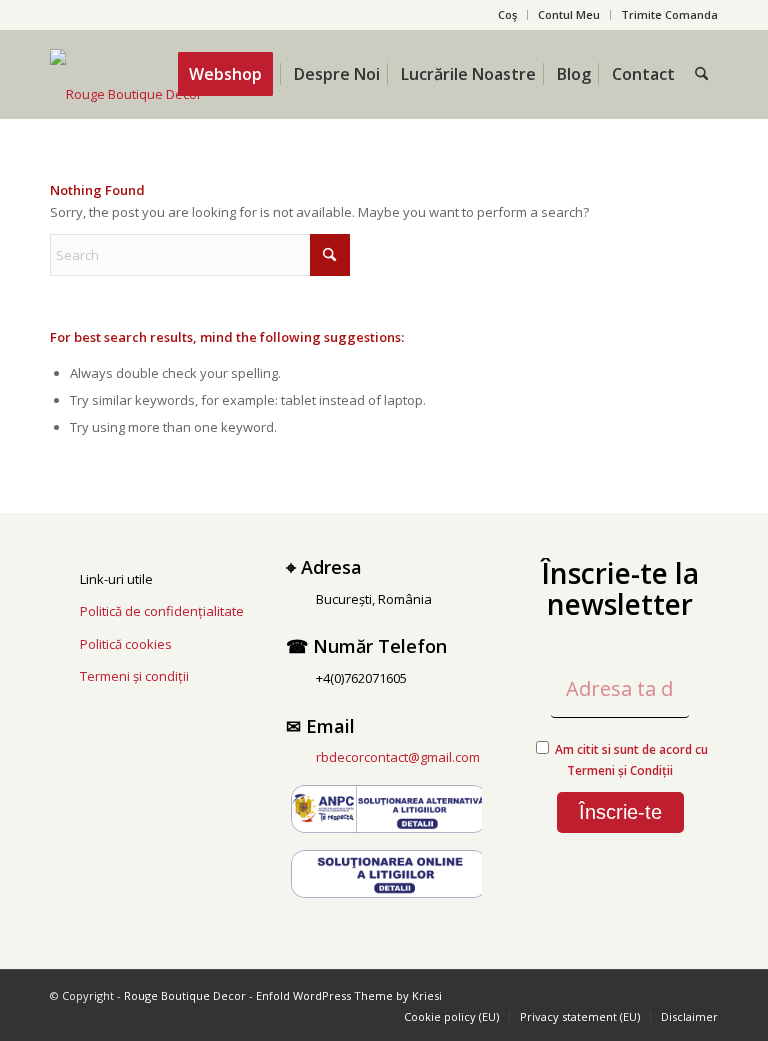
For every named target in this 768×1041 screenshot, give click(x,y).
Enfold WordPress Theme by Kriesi (349, 995)
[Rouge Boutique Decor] (126, 94)
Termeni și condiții (134, 676)
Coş (507, 14)
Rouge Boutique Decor (185, 995)
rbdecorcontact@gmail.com (398, 757)
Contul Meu (569, 14)
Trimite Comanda (669, 14)
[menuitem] (508, 15)
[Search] (701, 74)
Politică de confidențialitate (162, 611)
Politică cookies (126, 644)
